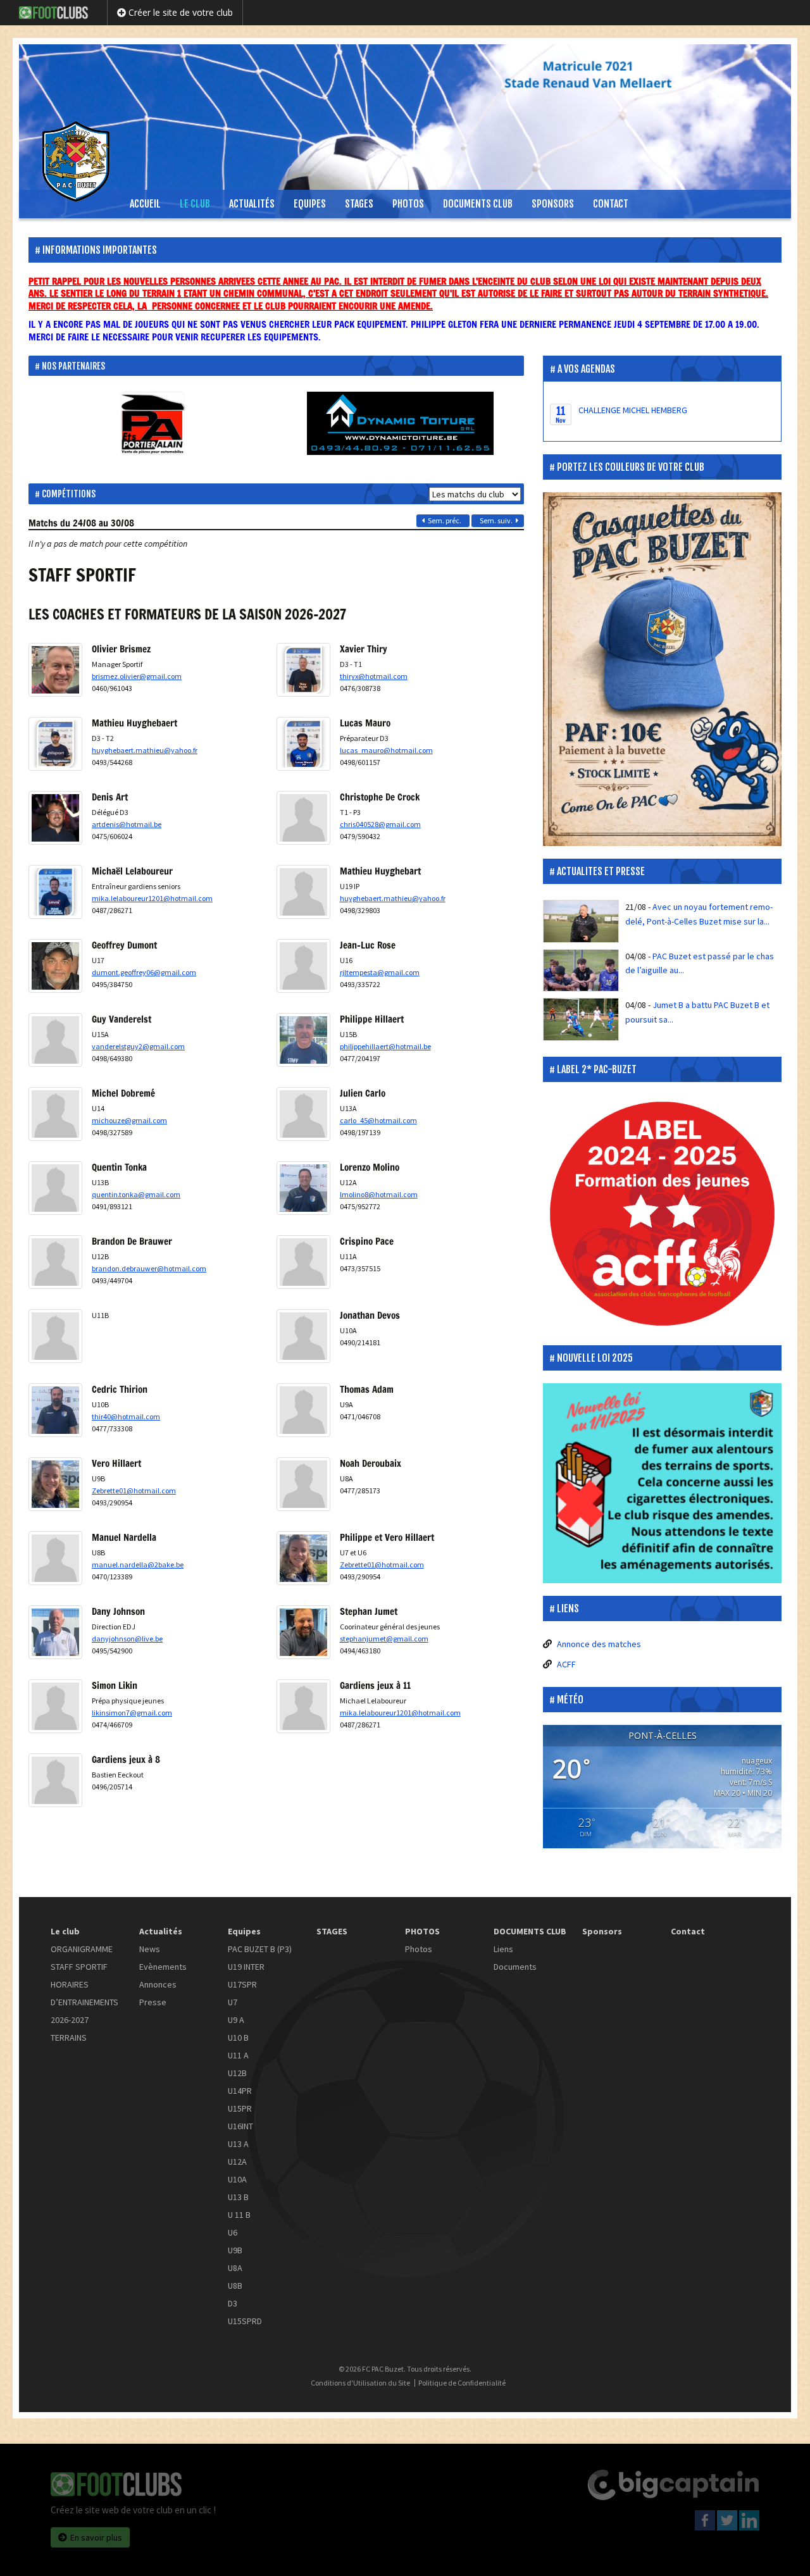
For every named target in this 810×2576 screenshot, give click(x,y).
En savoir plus (96, 2537)
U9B (235, 2250)
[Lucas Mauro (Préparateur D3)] (303, 764)
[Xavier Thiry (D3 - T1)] (303, 690)
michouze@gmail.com (129, 1120)
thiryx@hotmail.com (374, 676)
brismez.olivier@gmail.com (137, 676)
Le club (195, 204)
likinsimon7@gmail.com (132, 1713)
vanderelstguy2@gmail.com (138, 1046)
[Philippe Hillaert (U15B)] (303, 1060)
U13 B (238, 2197)
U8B (235, 2286)
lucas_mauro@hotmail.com (386, 750)
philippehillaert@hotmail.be (385, 1046)
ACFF (566, 1664)
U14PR (240, 2091)
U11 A (238, 2055)
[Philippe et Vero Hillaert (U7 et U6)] (303, 1578)
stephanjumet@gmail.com (384, 1639)
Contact (611, 204)
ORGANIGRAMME (82, 1949)
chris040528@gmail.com (380, 824)
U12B (237, 2073)
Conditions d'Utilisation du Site (360, 2383)
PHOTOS (408, 204)
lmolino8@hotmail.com (379, 1194)
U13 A (238, 2144)
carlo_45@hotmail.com (378, 1120)
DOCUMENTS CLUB (478, 204)
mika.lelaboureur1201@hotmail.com (152, 898)
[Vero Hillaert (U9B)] (55, 1504)
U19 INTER (246, 1967)
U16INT (240, 2126)
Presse (153, 2002)
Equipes (310, 204)
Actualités (252, 204)
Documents (515, 1967)
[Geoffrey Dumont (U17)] (55, 986)
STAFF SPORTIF (79, 1967)
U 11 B (239, 2215)
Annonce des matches (599, 1644)
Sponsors (553, 204)
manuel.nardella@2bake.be (138, 1565)
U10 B (238, 2038)
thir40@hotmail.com (126, 1416)
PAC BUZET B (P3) (260, 1949)
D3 (233, 2303)
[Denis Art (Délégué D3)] (55, 838)
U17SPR (242, 1984)
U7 (233, 2002)
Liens (503, 1949)
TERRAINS (69, 2038)
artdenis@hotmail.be (127, 824)
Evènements (163, 1967)
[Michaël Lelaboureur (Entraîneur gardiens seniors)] (55, 912)
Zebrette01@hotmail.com (134, 1490)
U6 (233, 2232)
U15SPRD (245, 2321)
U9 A (236, 2020)
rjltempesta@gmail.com (380, 972)
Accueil (145, 204)
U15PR (240, 2108)
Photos (419, 1949)
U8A (235, 2268)
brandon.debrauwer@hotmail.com (149, 1268)
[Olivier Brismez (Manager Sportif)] (55, 690)
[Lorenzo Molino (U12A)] (303, 1208)
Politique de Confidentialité (462, 2383)
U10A (237, 2179)
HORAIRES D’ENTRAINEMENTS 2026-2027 (84, 2002)
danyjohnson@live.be (127, 1639)
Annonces (158, 1984)
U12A (237, 2162)
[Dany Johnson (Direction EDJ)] (55, 1652)
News (150, 1949)
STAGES (359, 204)
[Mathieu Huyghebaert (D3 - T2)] (55, 764)
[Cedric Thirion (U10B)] (55, 1430)
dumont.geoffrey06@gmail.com (144, 972)
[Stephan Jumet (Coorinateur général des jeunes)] (303, 1652)
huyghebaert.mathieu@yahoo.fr (145, 750)
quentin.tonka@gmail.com (136, 1194)
